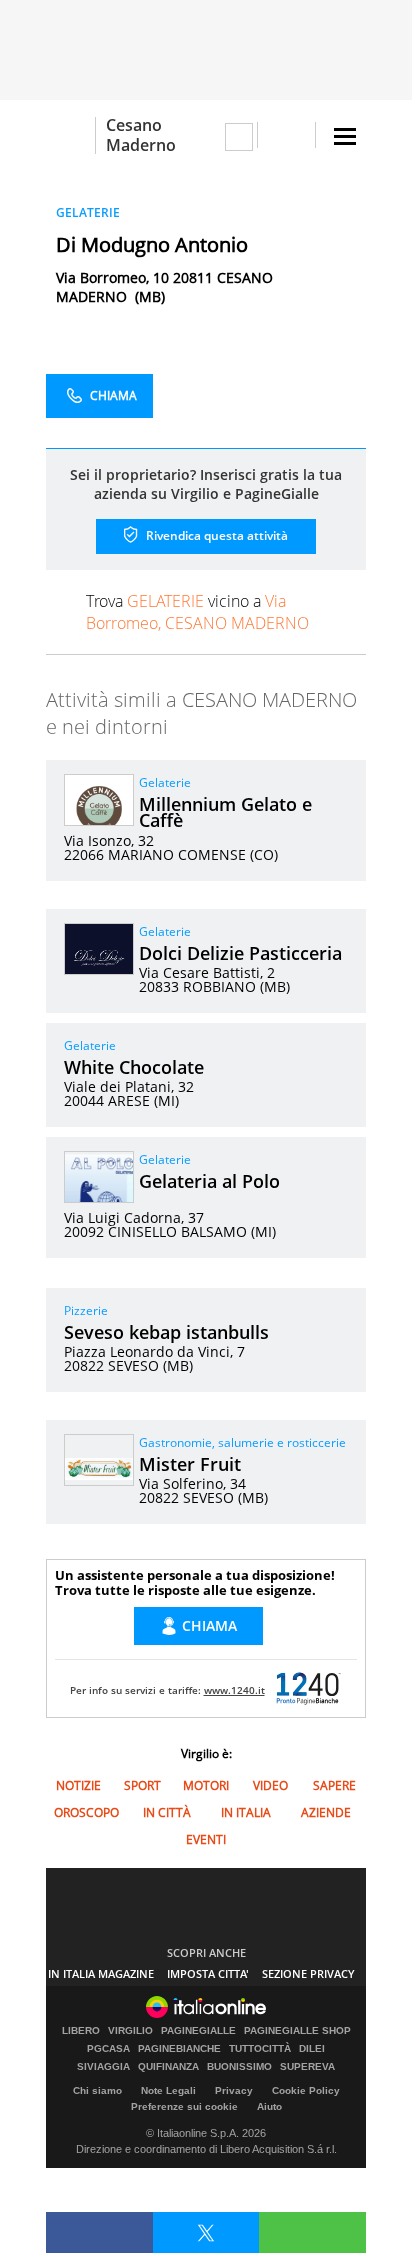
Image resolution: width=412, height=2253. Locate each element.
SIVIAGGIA (103, 2067)
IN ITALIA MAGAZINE (101, 1973)
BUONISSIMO (239, 2067)
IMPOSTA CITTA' (208, 1973)
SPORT (142, 1785)
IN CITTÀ (167, 1812)
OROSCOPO (86, 1812)
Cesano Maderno (141, 135)
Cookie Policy (306, 2090)
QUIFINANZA (168, 2067)
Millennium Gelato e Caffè (225, 812)
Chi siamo (97, 2090)
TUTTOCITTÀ (260, 2049)
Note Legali (168, 2090)
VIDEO (270, 1785)
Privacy (234, 2090)
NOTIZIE (78, 1785)
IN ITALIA (246, 1812)
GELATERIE (88, 212)
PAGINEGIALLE (198, 2031)
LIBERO (81, 2031)
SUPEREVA (307, 2067)
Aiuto (269, 2106)
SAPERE (334, 1785)
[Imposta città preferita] (70, 135)
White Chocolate (134, 1067)
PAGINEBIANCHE (179, 2049)
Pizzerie (86, 1310)
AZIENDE (326, 1812)
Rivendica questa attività (215, 535)
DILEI (312, 2049)
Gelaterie (165, 782)
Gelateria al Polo (209, 1181)
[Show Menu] (345, 136)
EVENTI (206, 1839)
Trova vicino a (197, 612)
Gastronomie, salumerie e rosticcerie (242, 1442)
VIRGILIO (130, 2031)
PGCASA (108, 2049)
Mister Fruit (190, 1464)
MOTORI (206, 1785)
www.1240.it (234, 1690)
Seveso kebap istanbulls (166, 1332)
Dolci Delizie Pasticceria (240, 953)
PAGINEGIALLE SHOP (297, 2031)
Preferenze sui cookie (184, 2106)
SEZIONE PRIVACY (308, 1973)
